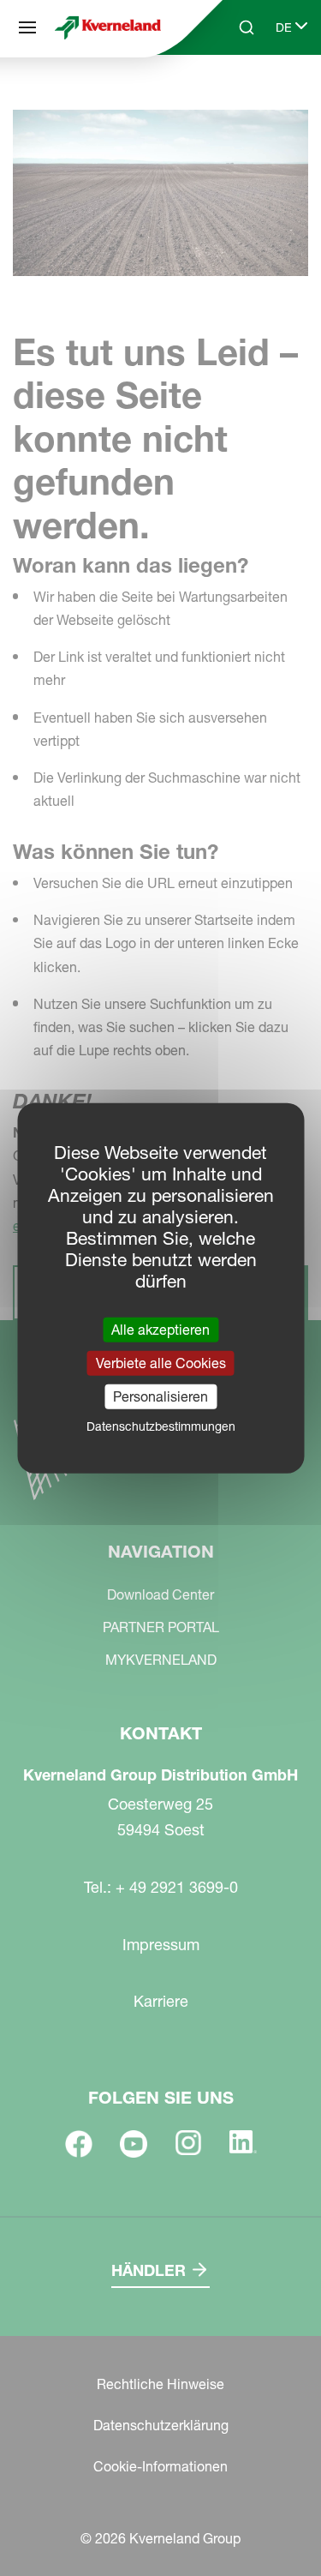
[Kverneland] (108, 27)
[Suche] (235, 93)
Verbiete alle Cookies (161, 1362)
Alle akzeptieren (160, 1329)
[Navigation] (27, 27)
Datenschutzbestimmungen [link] (161, 1426)
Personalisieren (160, 1396)
